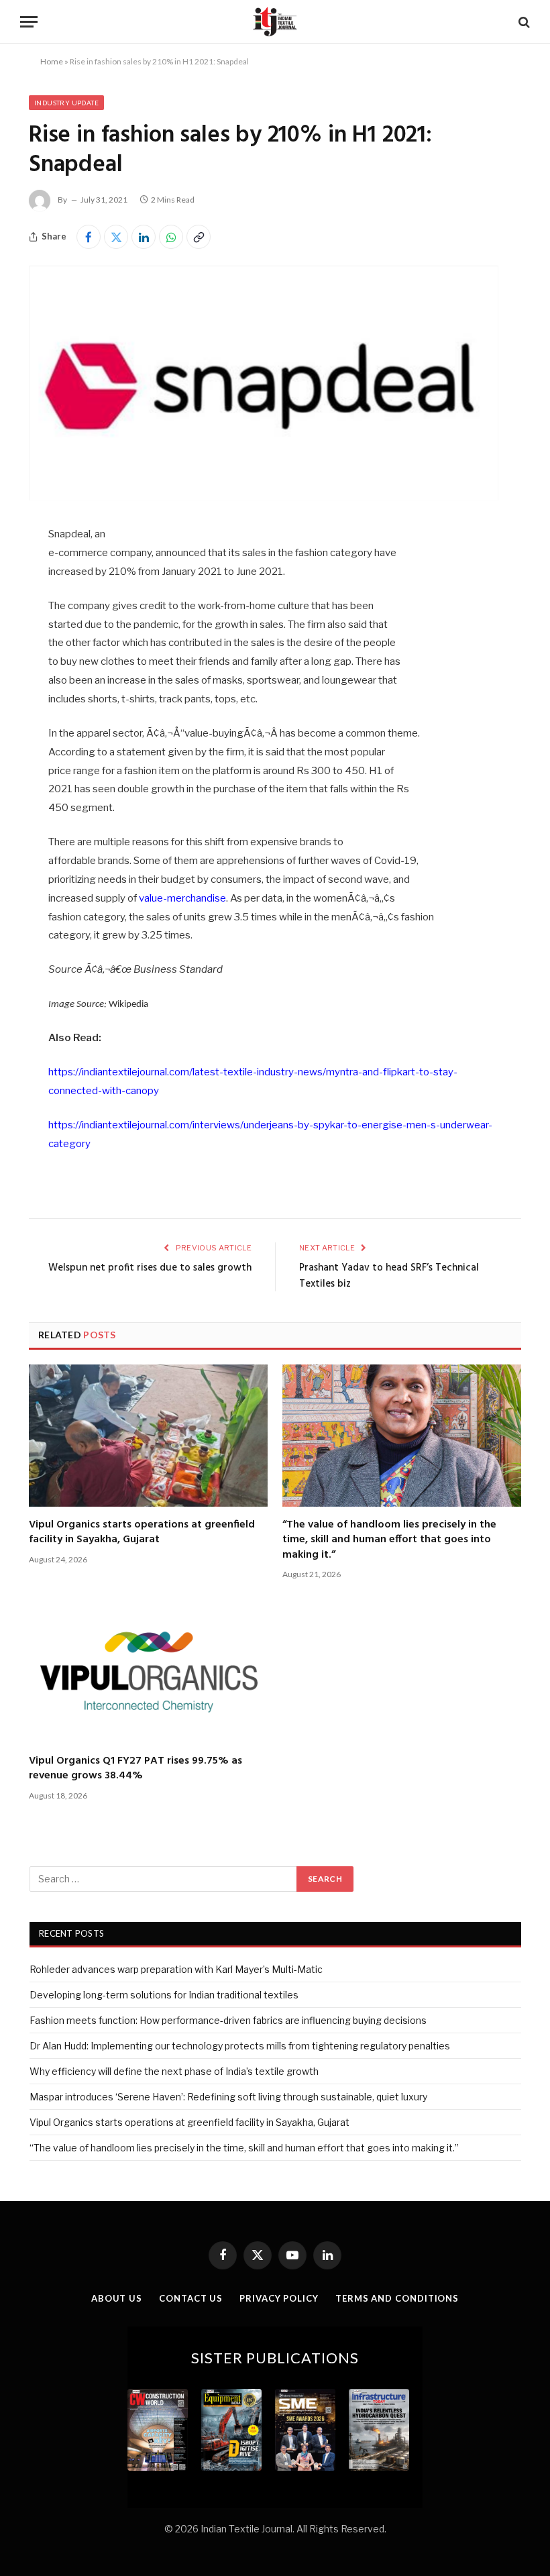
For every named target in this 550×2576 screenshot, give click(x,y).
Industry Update (66, 103)
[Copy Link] (199, 237)
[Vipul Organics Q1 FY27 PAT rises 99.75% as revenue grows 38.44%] (148, 1672)
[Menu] (29, 22)
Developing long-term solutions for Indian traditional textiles (164, 1995)
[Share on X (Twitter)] (116, 237)
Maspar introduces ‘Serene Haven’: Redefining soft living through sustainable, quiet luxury (228, 2097)
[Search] (523, 22)
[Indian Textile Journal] (275, 22)
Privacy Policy (279, 2298)
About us (117, 2298)
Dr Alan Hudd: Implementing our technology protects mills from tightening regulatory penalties (240, 2046)
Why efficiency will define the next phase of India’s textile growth (174, 2071)
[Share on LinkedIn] (144, 237)
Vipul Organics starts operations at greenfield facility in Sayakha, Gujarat (142, 1533)
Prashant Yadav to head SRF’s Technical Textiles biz (389, 1276)
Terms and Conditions (397, 2298)
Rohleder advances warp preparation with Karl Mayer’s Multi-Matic (176, 1969)
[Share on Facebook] (89, 237)
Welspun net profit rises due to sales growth (150, 1268)
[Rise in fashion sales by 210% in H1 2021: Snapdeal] (264, 497)
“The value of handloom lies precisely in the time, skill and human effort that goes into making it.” (389, 1540)
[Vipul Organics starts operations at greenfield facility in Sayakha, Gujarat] (148, 1436)
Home (52, 61)
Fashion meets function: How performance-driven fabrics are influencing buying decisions (228, 2020)
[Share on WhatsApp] (171, 237)
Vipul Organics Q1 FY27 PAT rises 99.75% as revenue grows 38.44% (135, 1769)
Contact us (191, 2298)
